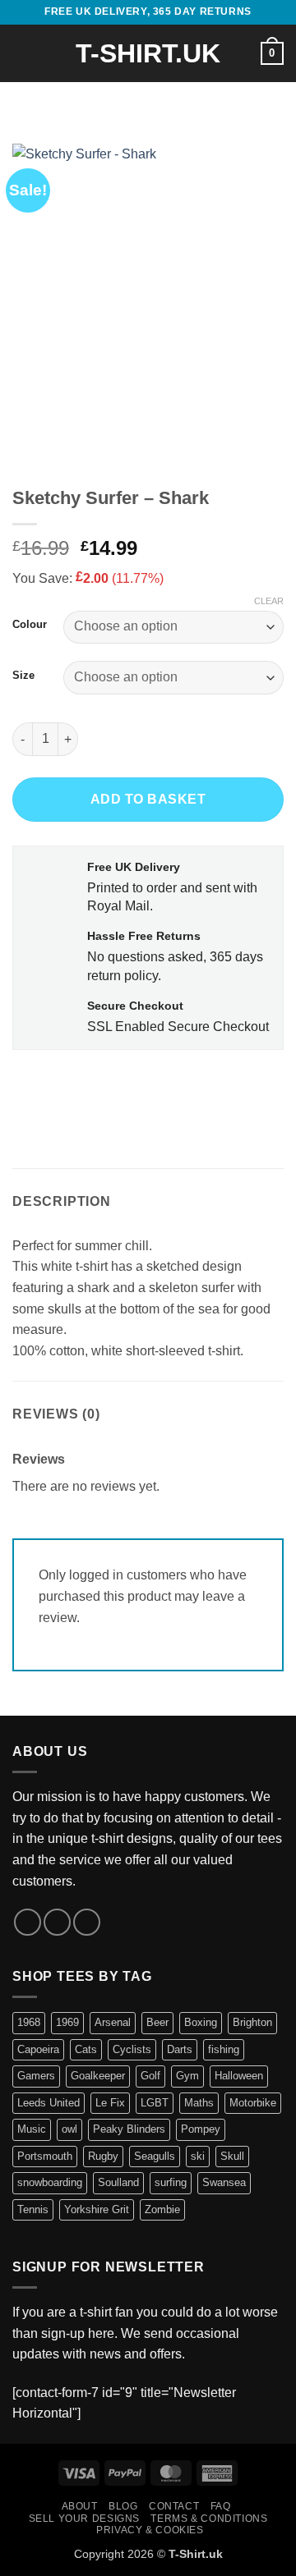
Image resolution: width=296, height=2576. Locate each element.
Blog (123, 2506)
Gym (187, 2076)
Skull (232, 2156)
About (80, 2506)
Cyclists (132, 2049)
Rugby (103, 2156)
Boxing (201, 2022)
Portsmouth (45, 2156)
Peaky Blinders (129, 2129)
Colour (30, 625)
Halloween (239, 2076)
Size (23, 676)
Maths (199, 2103)
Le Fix (110, 2103)
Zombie (162, 2209)
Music (32, 2129)
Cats (86, 2049)
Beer (157, 2022)
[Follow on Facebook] (28, 1922)
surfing (171, 2182)
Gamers (36, 2076)
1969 (67, 2022)
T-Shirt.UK (148, 53)
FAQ (221, 2506)
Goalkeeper (98, 2076)
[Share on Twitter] (87, 1086)
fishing (224, 2049)
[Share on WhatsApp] (28, 1086)
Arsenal (113, 2022)
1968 (29, 2022)
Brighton (252, 2022)
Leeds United (49, 2103)
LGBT (155, 2103)
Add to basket (148, 799)
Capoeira (38, 2049)
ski (198, 2156)
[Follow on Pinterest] (87, 1922)
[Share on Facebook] (57, 1086)
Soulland (118, 2182)
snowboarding (50, 2182)
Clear (269, 601)
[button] (22, 53)
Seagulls (155, 2156)
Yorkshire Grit (97, 2209)
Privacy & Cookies (150, 2530)
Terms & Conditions (209, 2519)
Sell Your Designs (84, 2519)
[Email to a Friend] (116, 1086)
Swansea (224, 2182)
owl (69, 2129)
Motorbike (253, 2103)
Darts (180, 2049)
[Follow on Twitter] (57, 1922)
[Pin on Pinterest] (146, 1086)
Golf (150, 2076)
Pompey (201, 2129)
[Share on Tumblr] (176, 1086)
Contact (174, 2506)
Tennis (33, 2209)
